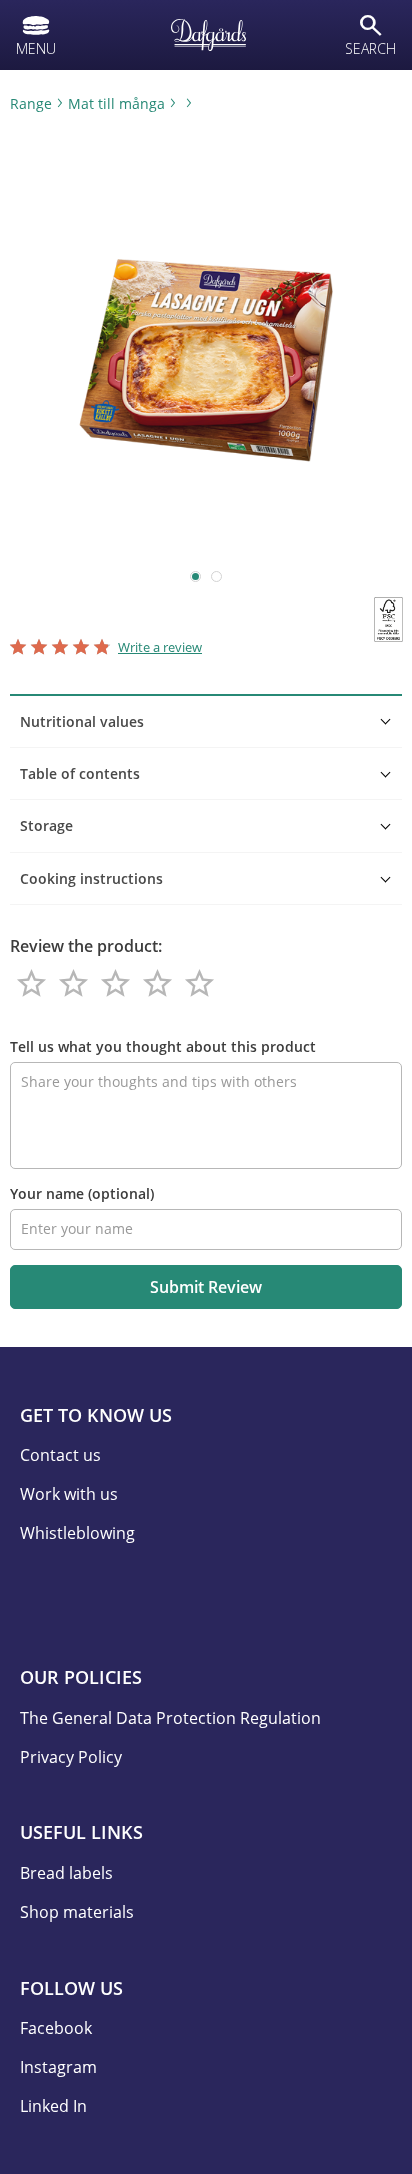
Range (31, 103)
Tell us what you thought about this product (163, 1046)
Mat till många (116, 103)
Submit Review (206, 1287)
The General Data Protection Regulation (170, 1718)
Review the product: (86, 946)
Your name (82, 1193)
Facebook (56, 2028)
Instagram (58, 2067)
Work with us (69, 1494)
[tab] (206, 721)
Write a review (160, 647)
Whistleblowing (77, 1533)
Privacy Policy (71, 1757)
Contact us (60, 1455)
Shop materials (77, 1912)
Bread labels (66, 1873)
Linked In (53, 2106)
